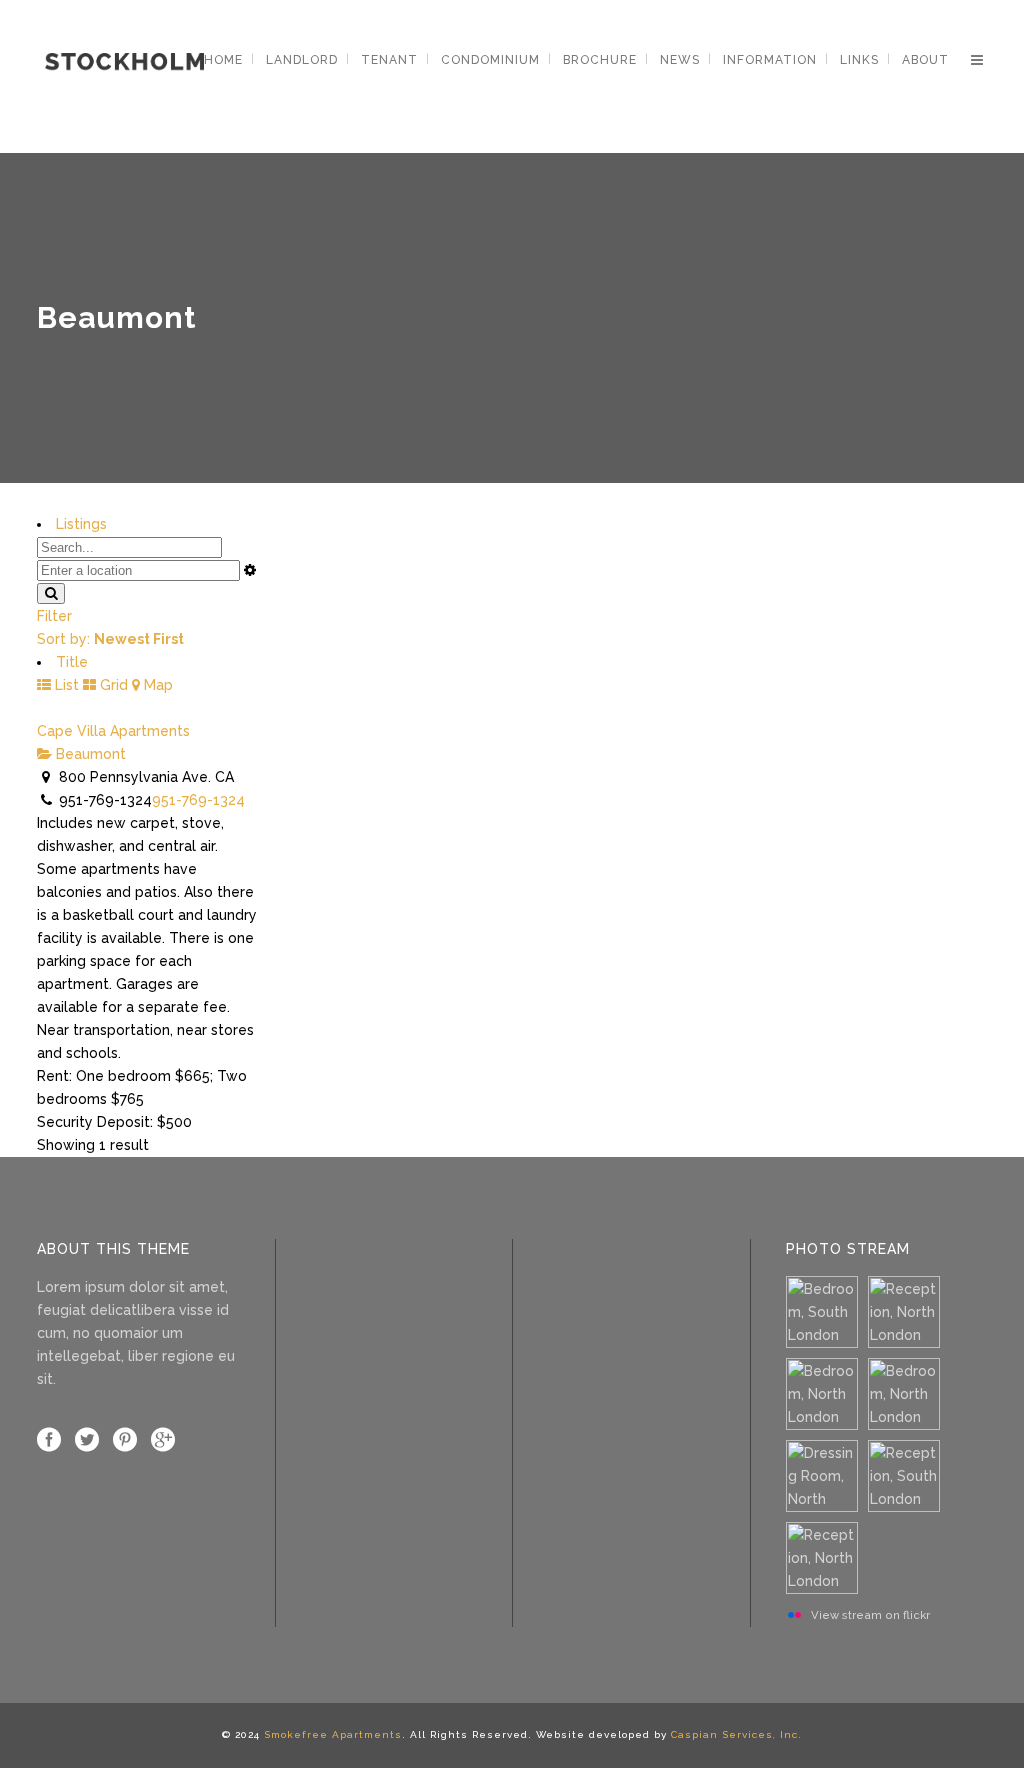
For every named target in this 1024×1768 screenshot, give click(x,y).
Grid (112, 685)
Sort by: (110, 639)
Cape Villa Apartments (113, 731)
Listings (81, 524)
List (65, 685)
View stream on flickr (870, 1615)
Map (156, 685)
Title (72, 662)
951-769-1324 (198, 800)
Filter (54, 616)
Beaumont (89, 754)
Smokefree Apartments (333, 1734)
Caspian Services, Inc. (736, 1734)
